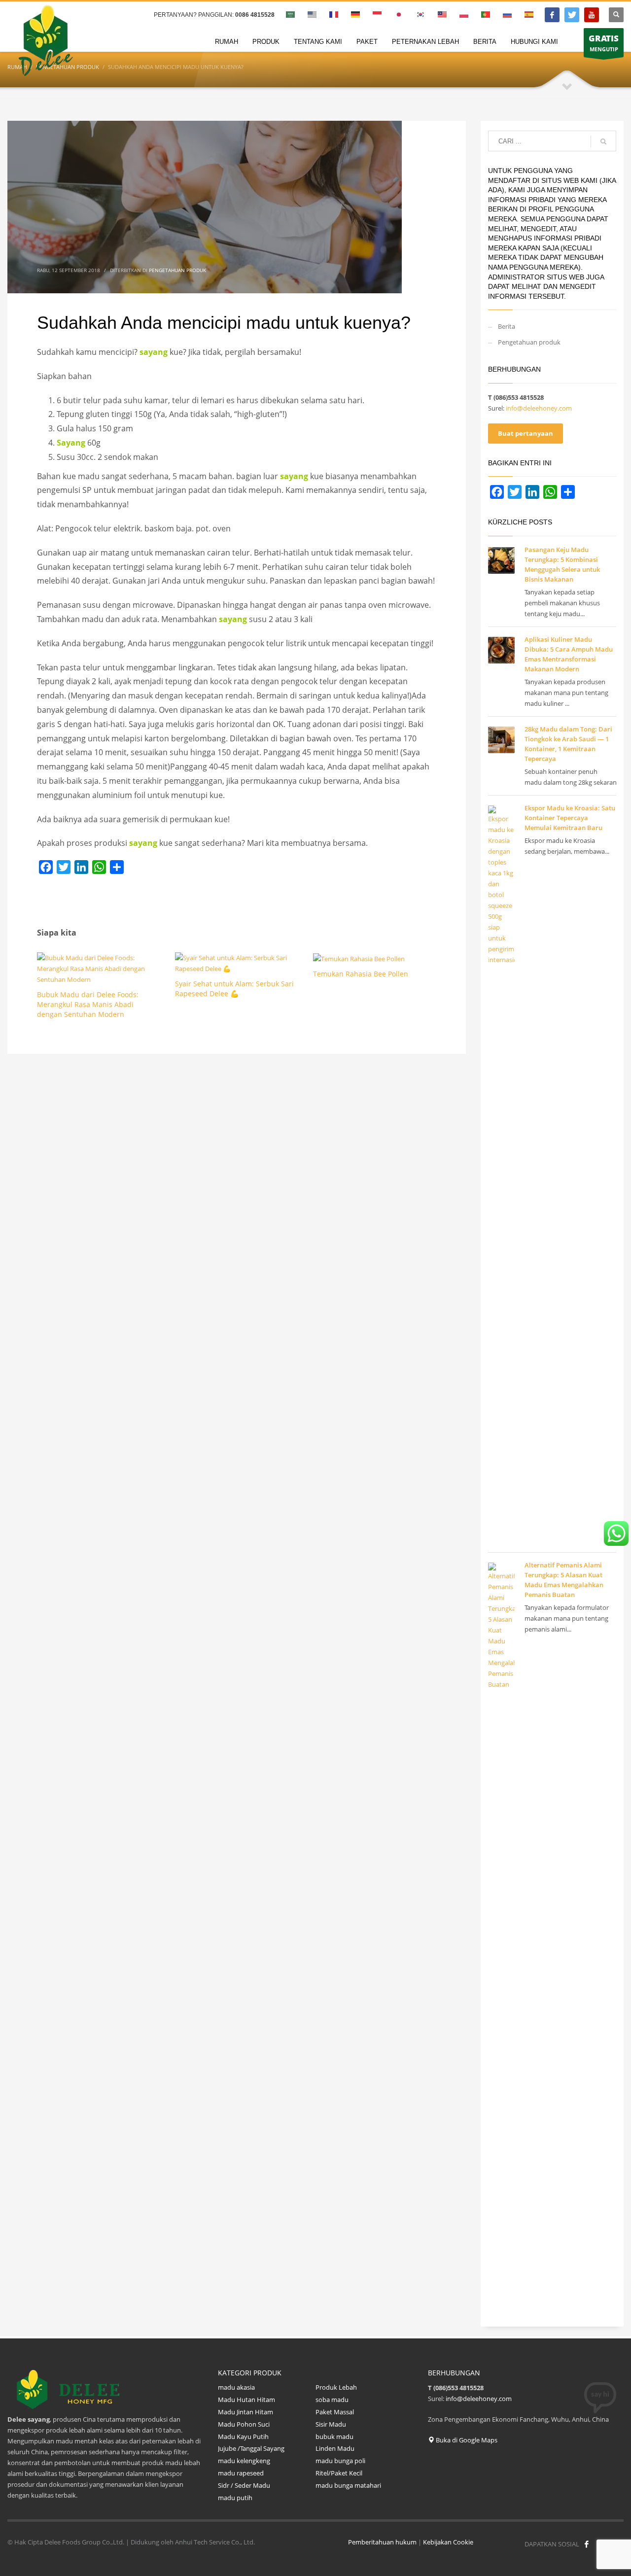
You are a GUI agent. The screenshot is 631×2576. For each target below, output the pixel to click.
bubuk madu (334, 2437)
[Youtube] (592, 15)
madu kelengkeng (244, 2461)
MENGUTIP (604, 43)
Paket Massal (335, 2412)
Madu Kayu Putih (244, 2437)
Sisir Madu (331, 2424)
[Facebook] (552, 15)
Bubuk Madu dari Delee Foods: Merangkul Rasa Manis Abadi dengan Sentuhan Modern (88, 1004)
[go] (603, 141)
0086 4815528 (255, 15)
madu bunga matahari (349, 2485)
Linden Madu (335, 2448)
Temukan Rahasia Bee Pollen (361, 974)
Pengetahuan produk (177, 270)
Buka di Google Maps (466, 2440)
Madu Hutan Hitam (246, 2400)
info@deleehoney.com (539, 408)
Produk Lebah (336, 2387)
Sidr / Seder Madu (244, 2485)
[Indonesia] (572, 15)
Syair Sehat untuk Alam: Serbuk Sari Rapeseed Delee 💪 (234, 989)
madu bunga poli (340, 2461)
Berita (507, 326)
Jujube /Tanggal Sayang (251, 2448)
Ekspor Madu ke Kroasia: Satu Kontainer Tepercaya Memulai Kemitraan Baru (570, 818)
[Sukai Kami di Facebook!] (587, 2544)
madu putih (235, 2498)
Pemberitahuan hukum (382, 2542)
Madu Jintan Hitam (245, 2412)
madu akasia (236, 2387)
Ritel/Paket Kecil (339, 2473)
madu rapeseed (241, 2473)
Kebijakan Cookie (448, 2542)
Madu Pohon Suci (244, 2424)
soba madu (332, 2400)
